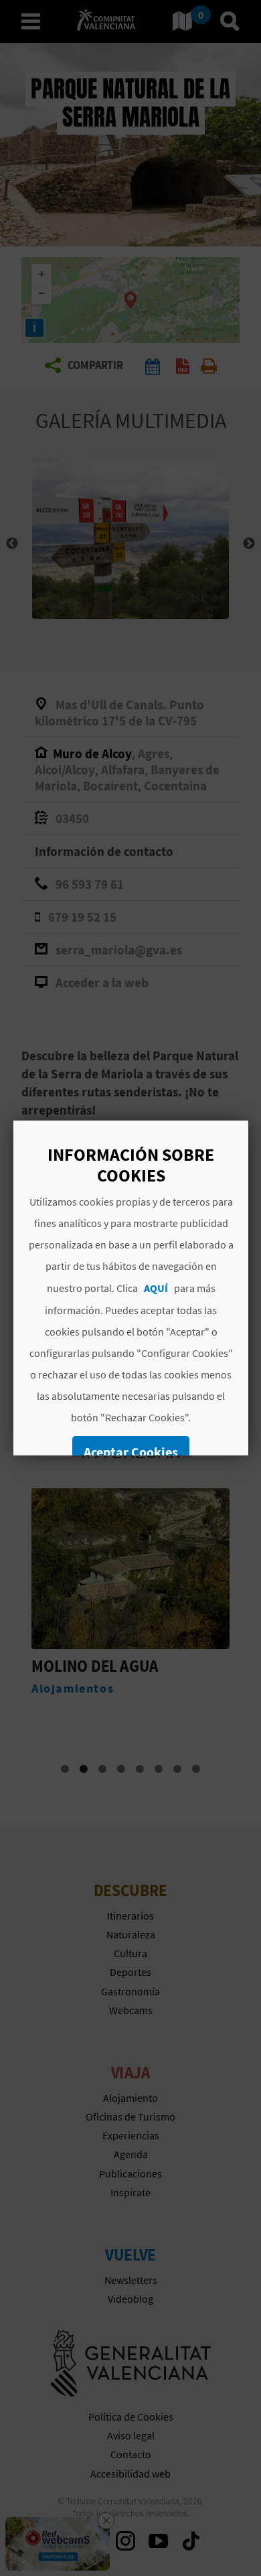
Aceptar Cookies (131, 1452)
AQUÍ (155, 1288)
